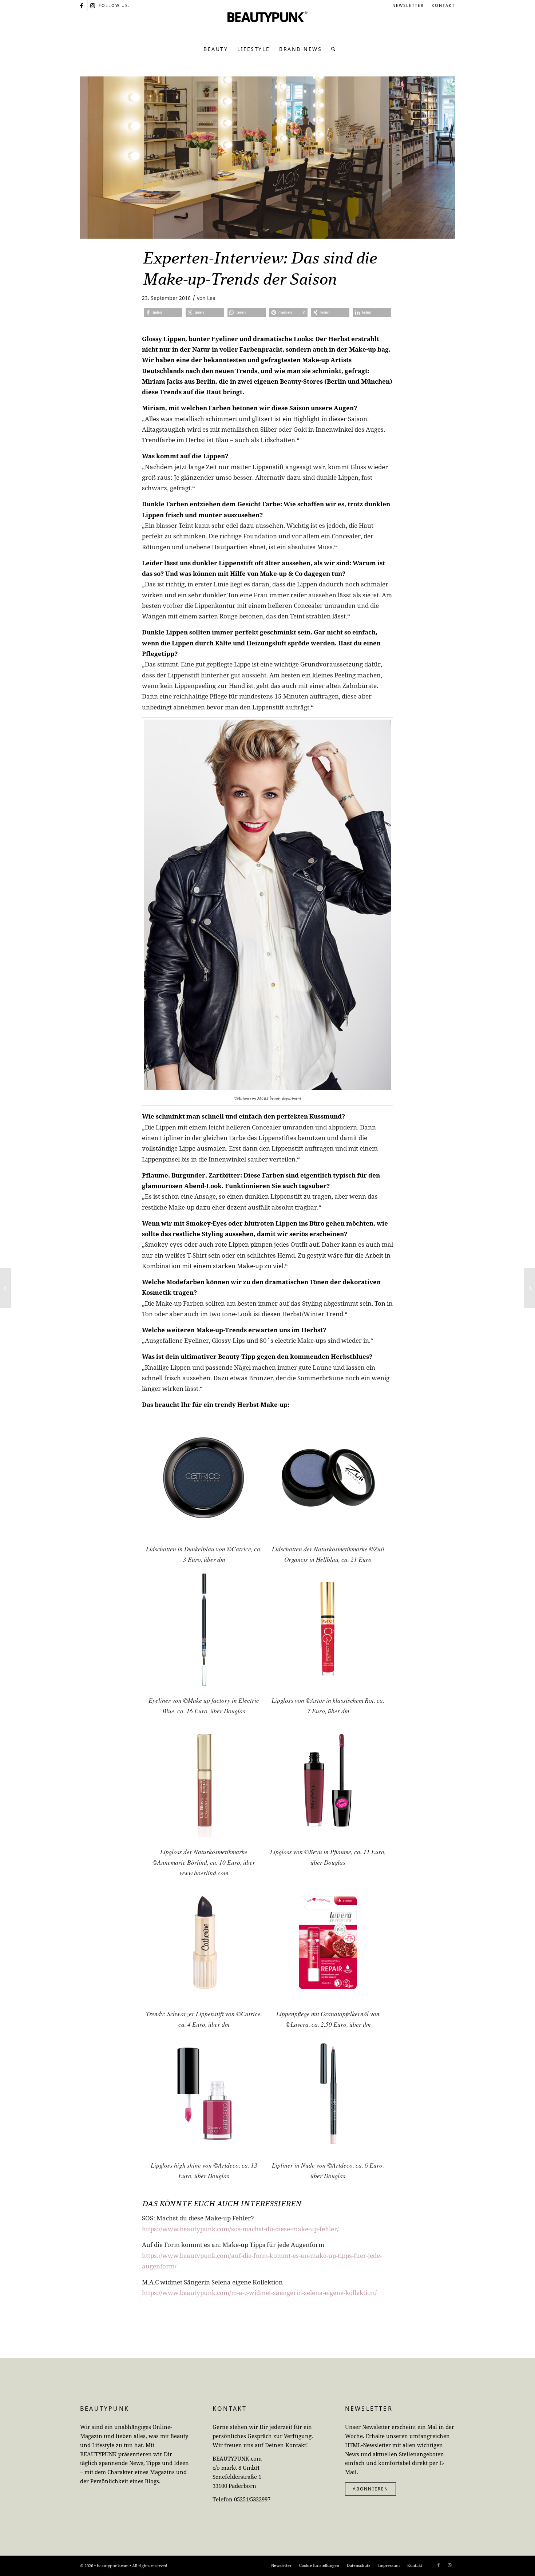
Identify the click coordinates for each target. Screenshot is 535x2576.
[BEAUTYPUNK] (267, 25)
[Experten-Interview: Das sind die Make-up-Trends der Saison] (267, 158)
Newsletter (408, 5)
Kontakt (443, 5)
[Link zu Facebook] (82, 5)
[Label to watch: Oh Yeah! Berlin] (529, 1288)
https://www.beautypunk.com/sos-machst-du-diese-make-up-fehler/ (240, 2229)
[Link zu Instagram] (93, 5)
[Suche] (331, 49)
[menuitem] (408, 5)
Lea (211, 298)
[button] (163, 312)
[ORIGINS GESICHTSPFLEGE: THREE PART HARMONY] (6, 1288)
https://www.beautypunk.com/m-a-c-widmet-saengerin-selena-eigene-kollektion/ (259, 2293)
